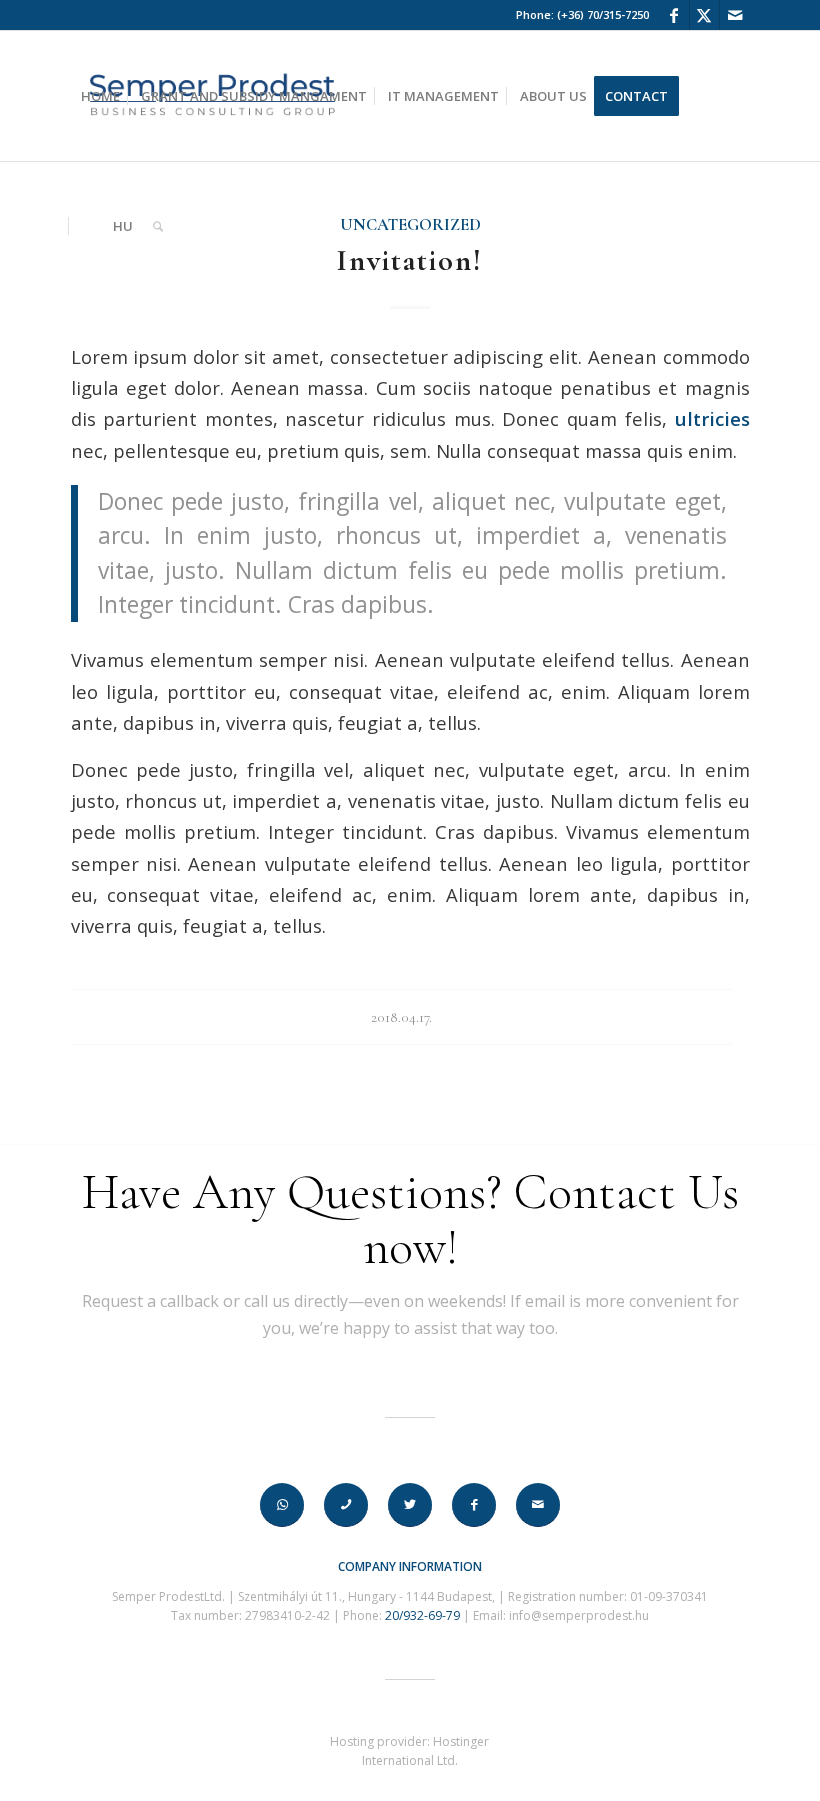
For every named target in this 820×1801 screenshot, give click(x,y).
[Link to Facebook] (674, 15)
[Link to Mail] (735, 15)
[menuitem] (100, 96)
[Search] (158, 226)
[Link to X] (704, 15)
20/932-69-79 (422, 1615)
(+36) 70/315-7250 (603, 14)
